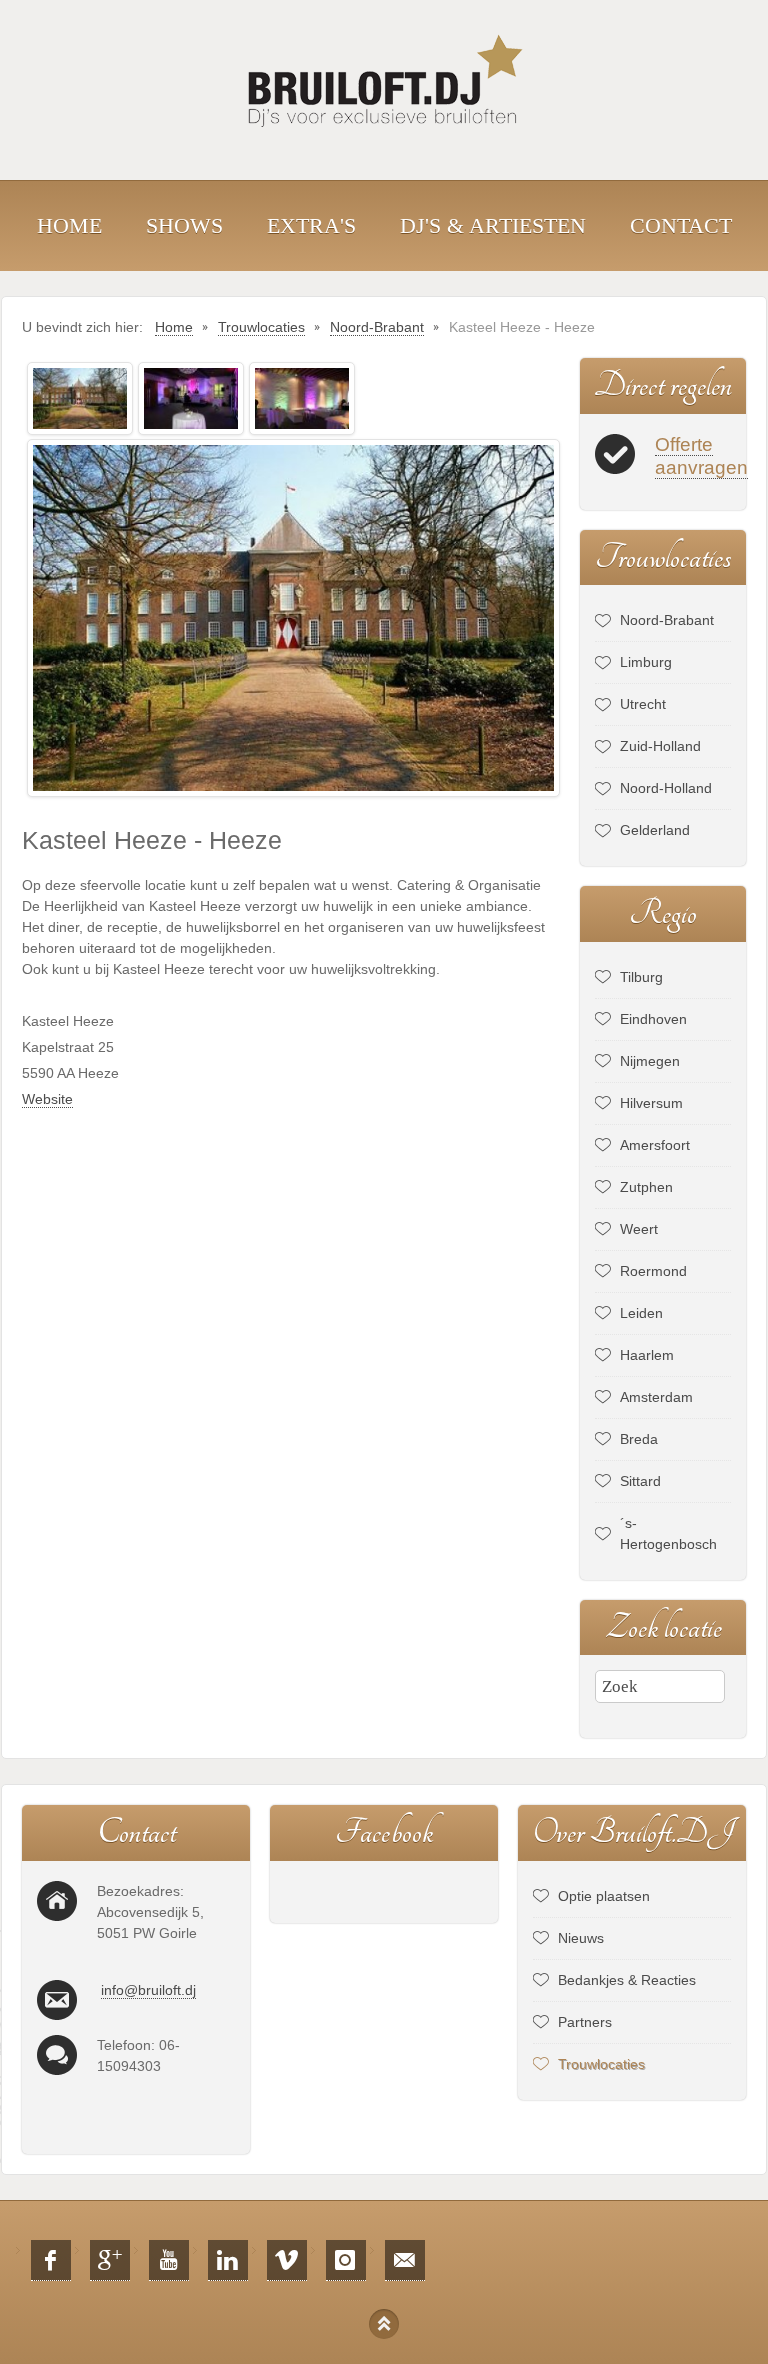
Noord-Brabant (667, 620)
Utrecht (643, 704)
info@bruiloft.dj (148, 1990)
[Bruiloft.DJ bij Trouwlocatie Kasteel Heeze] (80, 397)
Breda (639, 1439)
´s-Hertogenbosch (668, 1533)
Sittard (640, 1481)
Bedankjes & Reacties (627, 1980)
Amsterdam (656, 1397)
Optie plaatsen (604, 1896)
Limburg (646, 662)
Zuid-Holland (660, 746)
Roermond (653, 1271)
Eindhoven (653, 1019)
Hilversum (651, 1103)
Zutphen (646, 1187)
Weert (639, 1229)
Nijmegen (650, 1061)
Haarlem (647, 1355)
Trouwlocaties (601, 2064)
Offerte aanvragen (701, 456)
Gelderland (655, 830)
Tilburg (641, 977)
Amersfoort (655, 1145)
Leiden (641, 1313)
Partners (585, 2022)
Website (47, 1099)
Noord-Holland (666, 788)
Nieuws (581, 1938)
